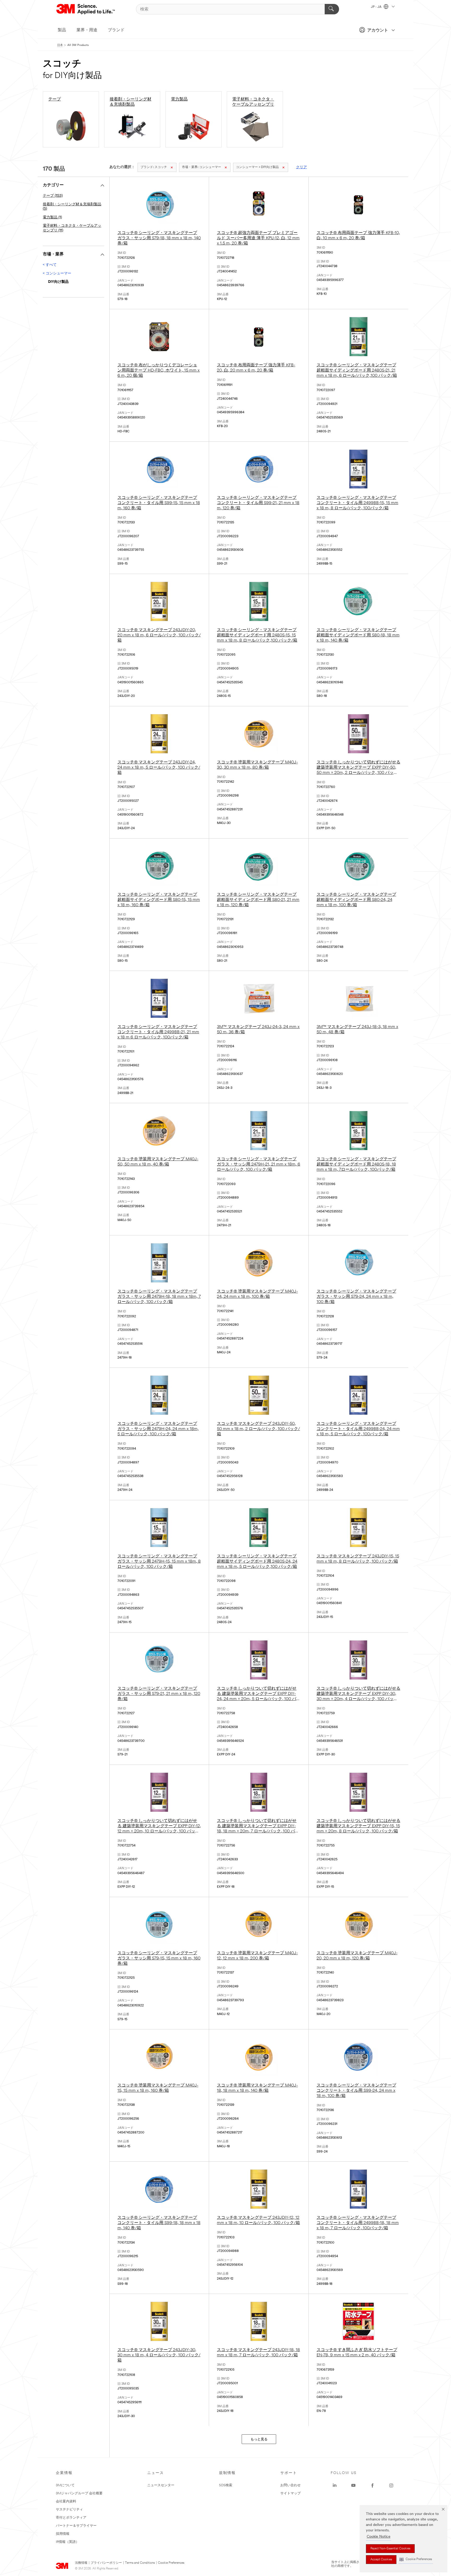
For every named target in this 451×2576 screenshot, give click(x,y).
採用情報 (63, 2534)
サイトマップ (290, 2493)
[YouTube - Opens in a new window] (353, 2485)
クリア (301, 167)
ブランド (116, 30)
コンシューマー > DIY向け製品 (257, 167)
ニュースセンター (161, 2485)
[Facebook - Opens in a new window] (372, 2485)
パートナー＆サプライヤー (76, 2526)
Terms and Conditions (140, 2563)
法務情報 (81, 2563)
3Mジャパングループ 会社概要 (79, 2493)
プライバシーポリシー (106, 2563)
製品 (62, 30)
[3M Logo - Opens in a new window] (86, 9)
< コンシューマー (57, 274)
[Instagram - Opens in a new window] (391, 2485)
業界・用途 (87, 30)
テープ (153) (53, 196)
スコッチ (154, 167)
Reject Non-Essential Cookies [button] (390, 2549)
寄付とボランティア (71, 2518)
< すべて (50, 265)
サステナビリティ (69, 2510)
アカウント (378, 31)
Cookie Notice (379, 2537)
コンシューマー (201, 167)
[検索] (332, 9)
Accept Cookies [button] (381, 2560)
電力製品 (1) (52, 217)
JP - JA (377, 7)
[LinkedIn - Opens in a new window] (335, 2485)
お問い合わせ (290, 2485)
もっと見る (259, 2439)
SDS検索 (226, 2485)
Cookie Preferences (171, 2563)
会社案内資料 (66, 2502)
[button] (416, 2559)
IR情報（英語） (67, 2542)
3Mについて (65, 2485)
